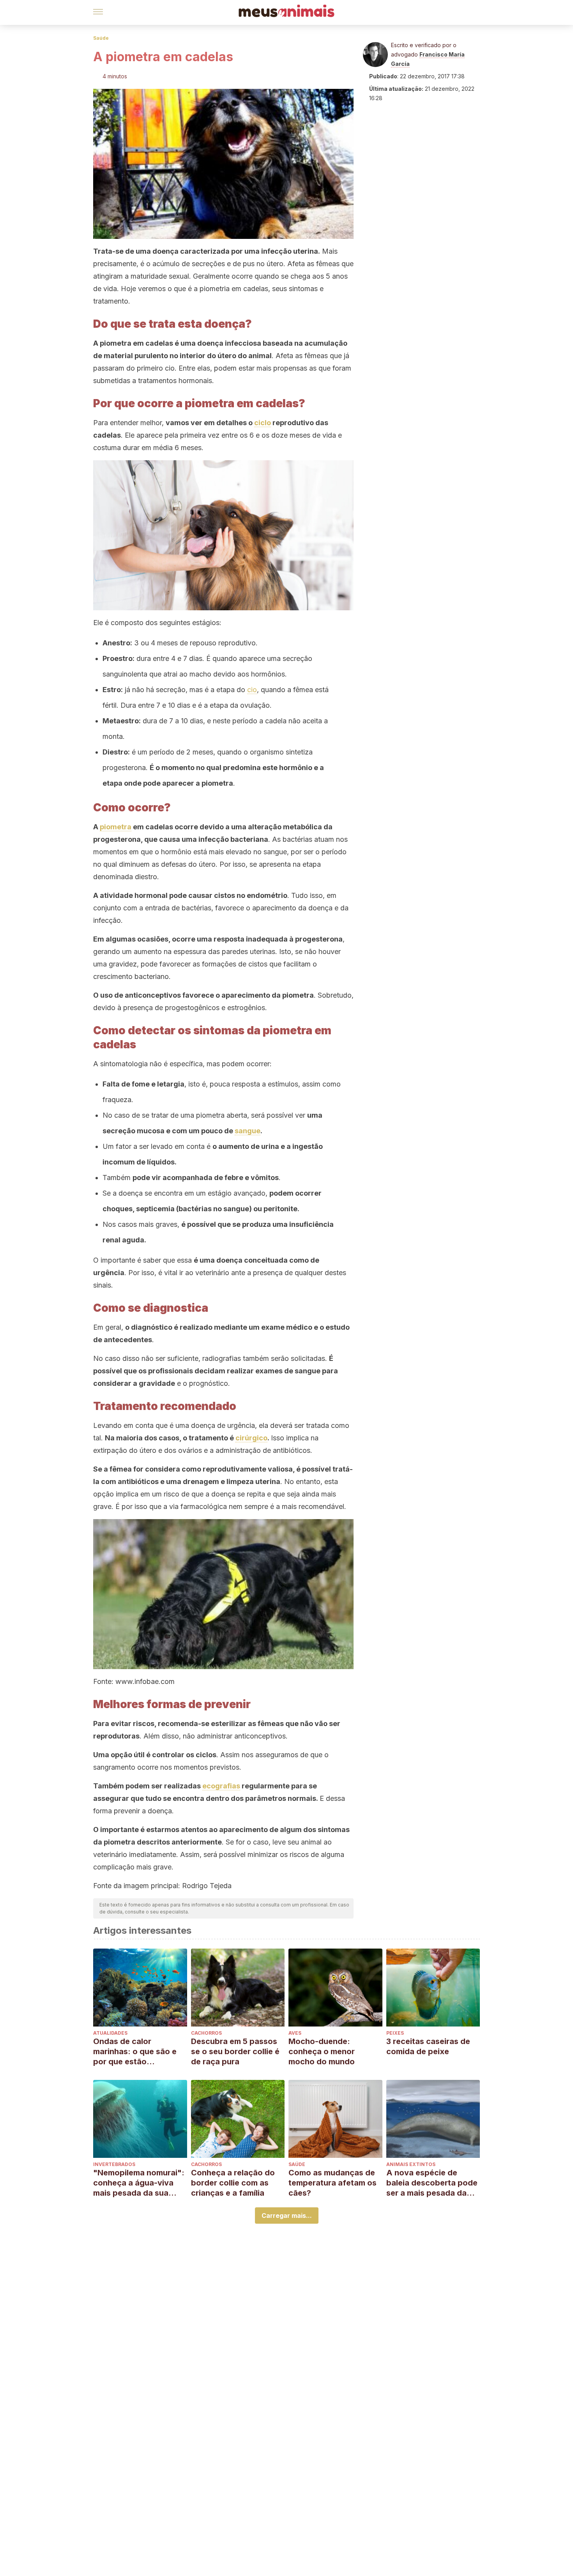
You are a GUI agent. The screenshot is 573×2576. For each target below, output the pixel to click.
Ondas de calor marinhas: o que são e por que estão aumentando (135, 2052)
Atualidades (110, 2033)
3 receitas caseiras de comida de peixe (428, 2046)
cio (252, 690)
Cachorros (206, 2033)
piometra (116, 827)
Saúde (101, 38)
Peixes (395, 2033)
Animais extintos (411, 2164)
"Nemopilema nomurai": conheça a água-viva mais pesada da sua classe (139, 2183)
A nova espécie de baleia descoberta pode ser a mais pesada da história (432, 2183)
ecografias (221, 1786)
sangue (248, 1131)
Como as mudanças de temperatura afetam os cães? (332, 2183)
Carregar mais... (287, 2216)
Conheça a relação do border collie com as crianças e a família (233, 2183)
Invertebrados (114, 2164)
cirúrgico (251, 1438)
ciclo (263, 423)
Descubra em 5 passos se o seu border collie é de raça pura (235, 2051)
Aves (295, 2033)
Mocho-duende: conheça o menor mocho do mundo (322, 2051)
